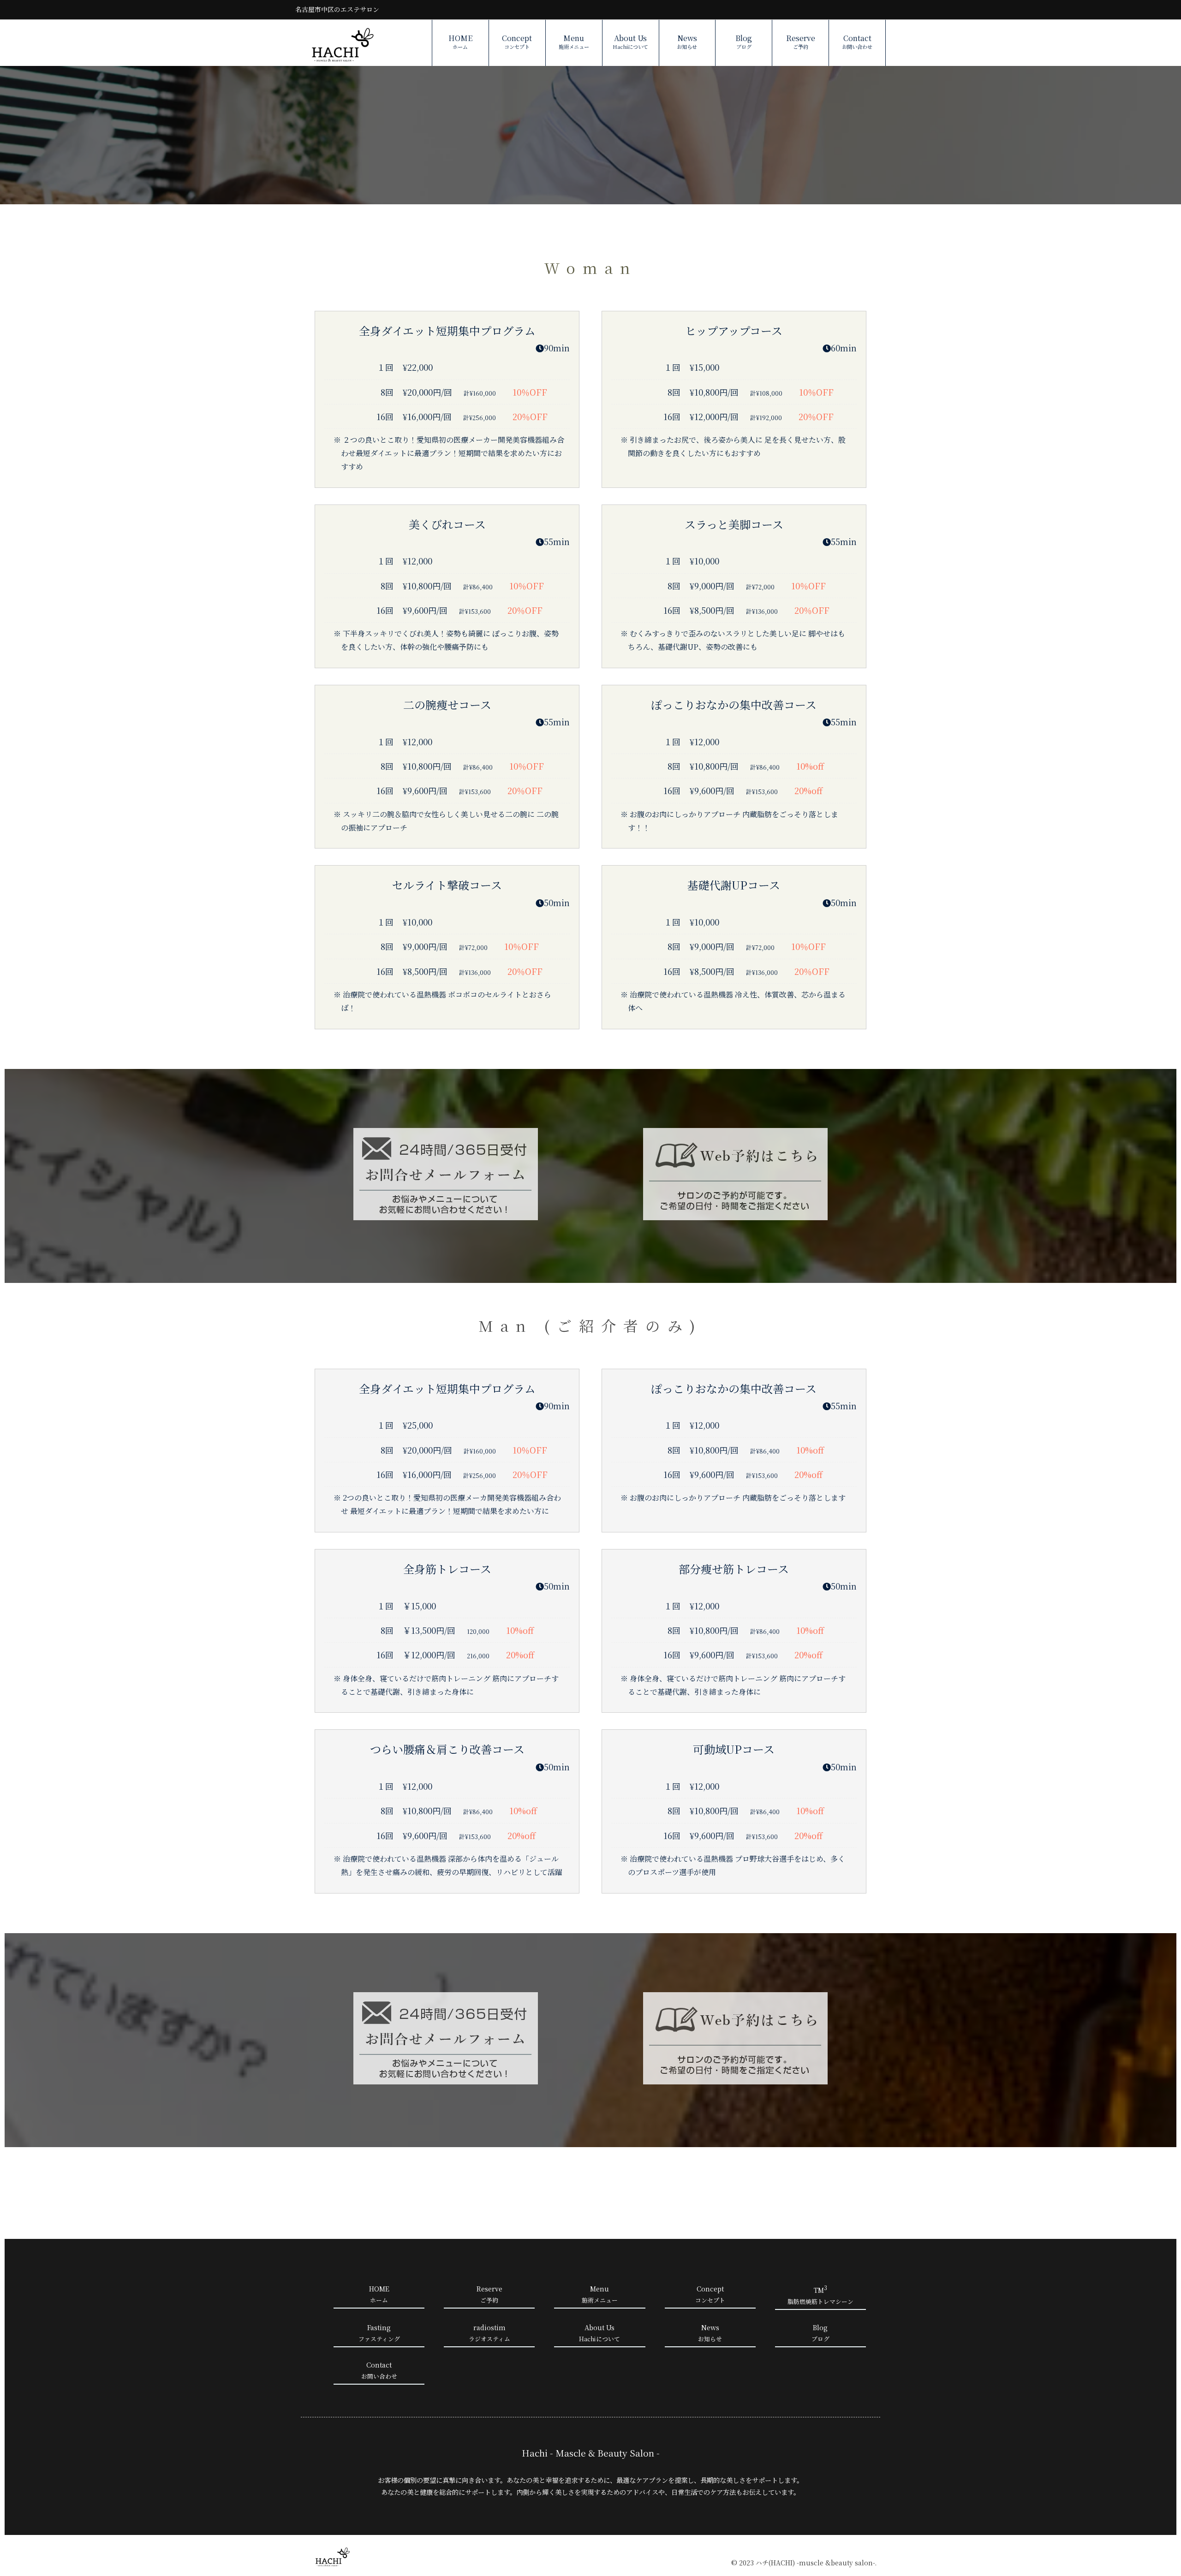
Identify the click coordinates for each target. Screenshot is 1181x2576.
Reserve (801, 42)
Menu (574, 42)
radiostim (489, 2333)
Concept (517, 42)
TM (820, 2295)
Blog (744, 42)
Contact (857, 42)
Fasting (379, 2333)
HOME (460, 42)
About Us (630, 42)
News (687, 42)
